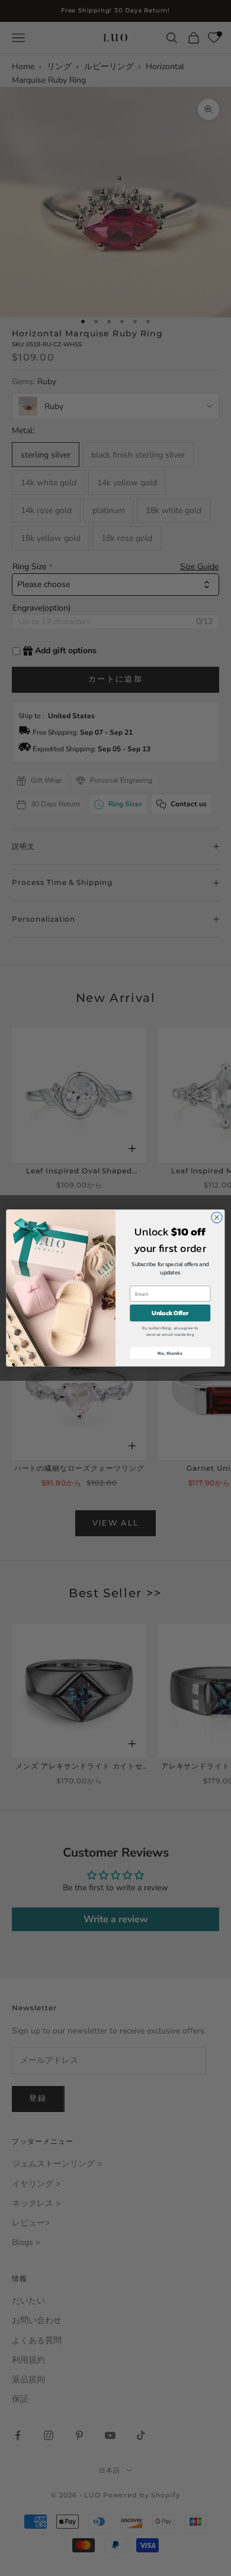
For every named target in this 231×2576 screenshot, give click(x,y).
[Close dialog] (217, 1217)
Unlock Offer (170, 1313)
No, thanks (170, 1353)
